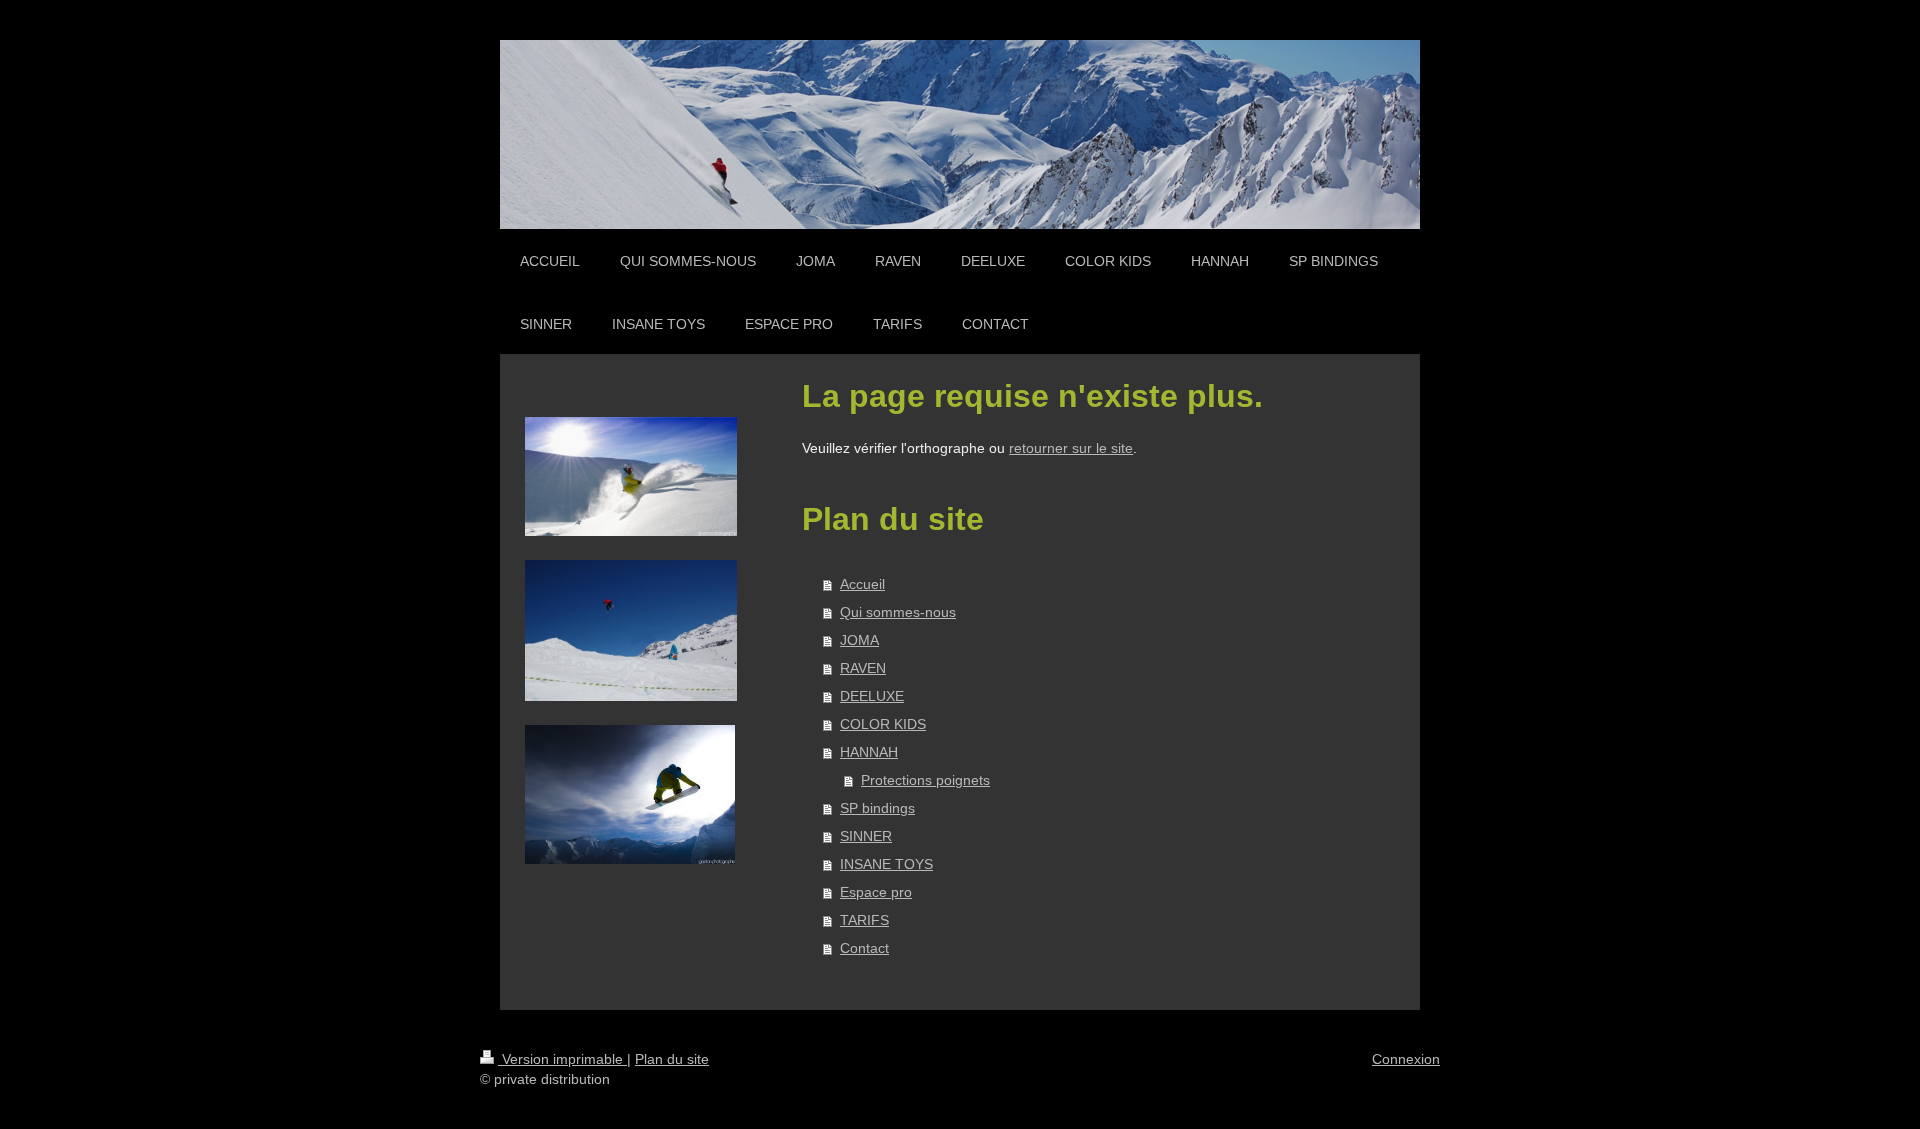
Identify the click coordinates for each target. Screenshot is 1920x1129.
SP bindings (877, 808)
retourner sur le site (1071, 448)
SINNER (866, 836)
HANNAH (869, 752)
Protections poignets (925, 780)
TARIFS (864, 920)
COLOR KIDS (883, 724)
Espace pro (876, 892)
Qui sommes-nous (898, 612)
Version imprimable (562, 1059)
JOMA (859, 640)
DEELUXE (872, 696)
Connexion (1406, 1059)
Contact (864, 948)
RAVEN (863, 668)
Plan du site (672, 1059)
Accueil (862, 584)
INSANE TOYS (886, 864)
